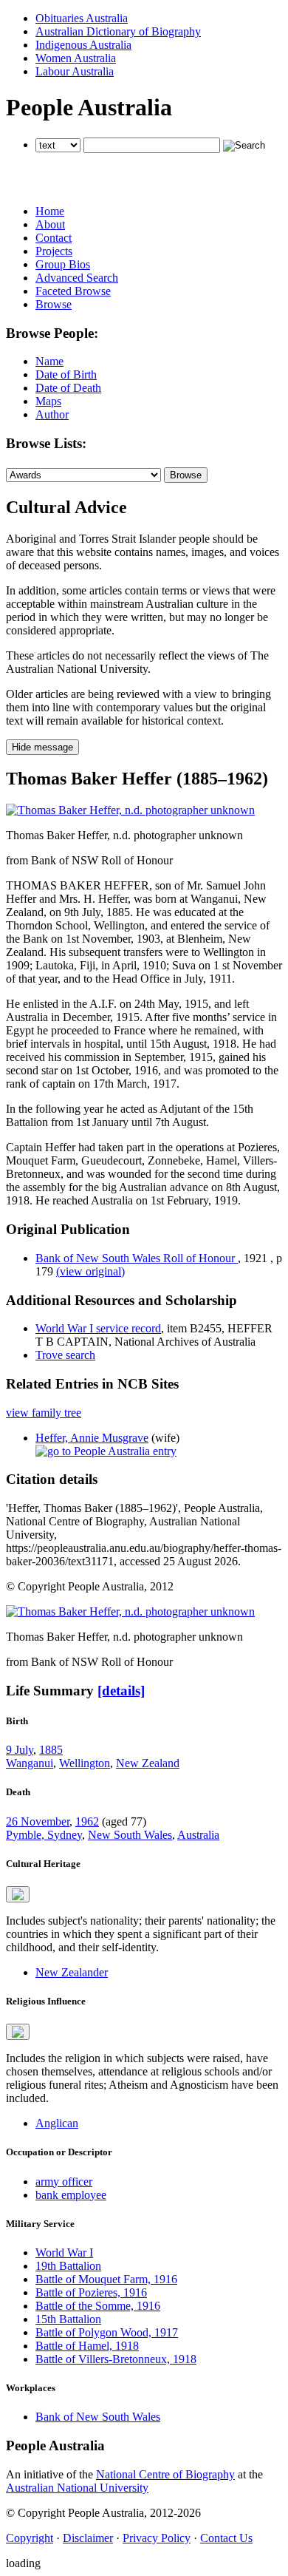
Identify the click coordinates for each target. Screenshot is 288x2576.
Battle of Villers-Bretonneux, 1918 (116, 2359)
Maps (48, 401)
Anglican (57, 2123)
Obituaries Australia (82, 18)
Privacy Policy (157, 2538)
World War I (64, 2253)
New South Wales (130, 1835)
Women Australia (76, 58)
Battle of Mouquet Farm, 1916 (106, 2279)
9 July (20, 1750)
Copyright (30, 2538)
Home (50, 211)
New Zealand (148, 1763)
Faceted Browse (73, 291)
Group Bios (63, 264)
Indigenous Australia (83, 45)
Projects (54, 251)
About (50, 224)
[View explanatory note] (18, 1894)
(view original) (90, 1271)
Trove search (65, 1355)
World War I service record (98, 1328)
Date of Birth (66, 374)
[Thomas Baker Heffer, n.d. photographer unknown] (130, 810)
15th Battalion (68, 2319)
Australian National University (77, 2488)
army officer (64, 2182)
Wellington (85, 1763)
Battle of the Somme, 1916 (98, 2306)
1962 (87, 1821)
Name (49, 361)
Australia (198, 1835)
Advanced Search (77, 278)
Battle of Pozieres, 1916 (91, 2292)
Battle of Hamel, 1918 (87, 2346)
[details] (121, 1691)
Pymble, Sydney (44, 1835)
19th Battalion (68, 2266)
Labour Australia (75, 71)
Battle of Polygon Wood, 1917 (107, 2332)
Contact (54, 238)
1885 (51, 1750)
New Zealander (72, 1972)
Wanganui (30, 1763)
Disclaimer (88, 2538)
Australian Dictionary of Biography (118, 31)
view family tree (44, 1413)
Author (52, 414)
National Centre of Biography (165, 2474)
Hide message (42, 747)
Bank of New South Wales (98, 2417)
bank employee (71, 2195)
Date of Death (68, 388)
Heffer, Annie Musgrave (92, 1438)
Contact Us (226, 2538)
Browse (54, 304)
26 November (38, 1821)
